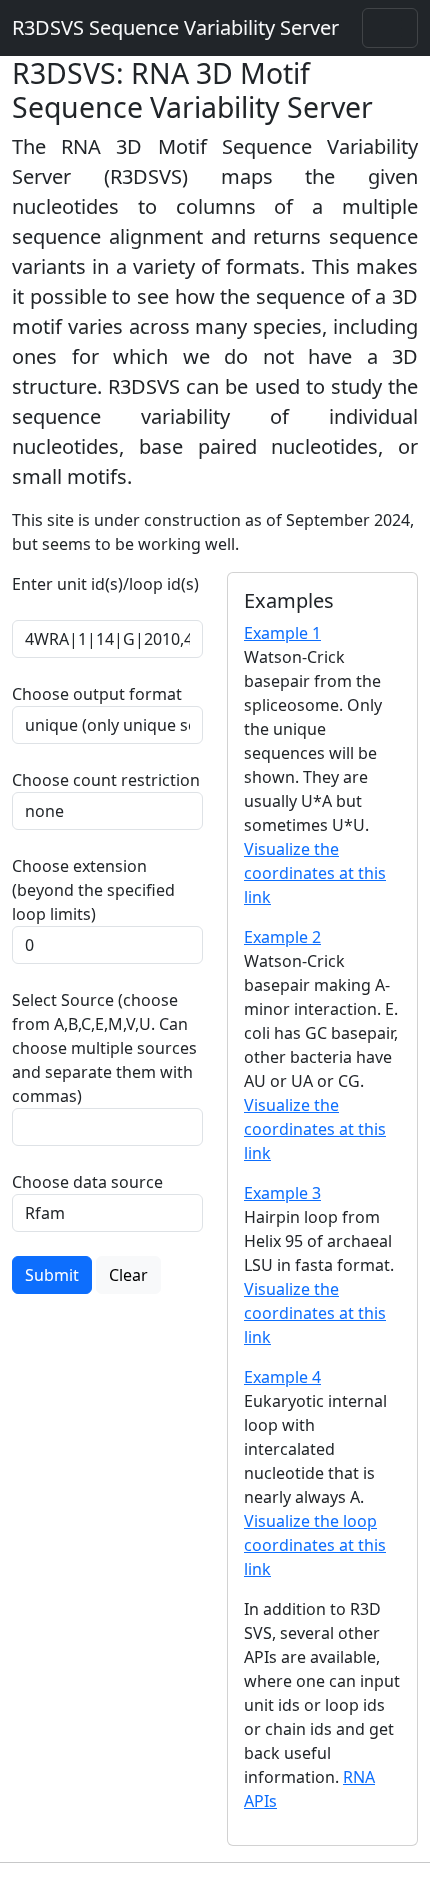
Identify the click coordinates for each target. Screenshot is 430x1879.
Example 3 (282, 1193)
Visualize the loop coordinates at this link (315, 1545)
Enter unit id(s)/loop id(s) (105, 596)
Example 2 (282, 937)
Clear (128, 1275)
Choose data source (87, 1182)
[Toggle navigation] (390, 28)
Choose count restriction (106, 780)
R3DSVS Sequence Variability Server (175, 27)
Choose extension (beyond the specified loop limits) (93, 890)
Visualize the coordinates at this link (315, 873)
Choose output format (97, 694)
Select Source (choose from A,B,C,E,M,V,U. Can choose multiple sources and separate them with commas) (104, 1048)
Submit (52, 1275)
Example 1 (282, 633)
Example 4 (282, 1377)
